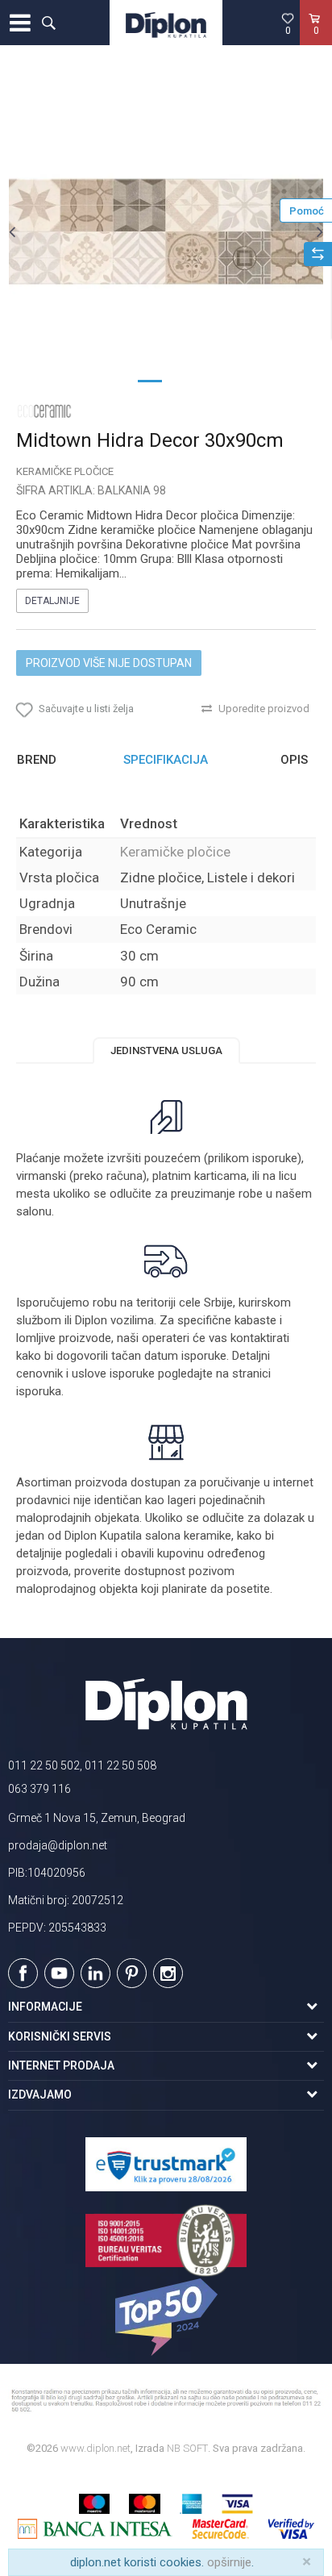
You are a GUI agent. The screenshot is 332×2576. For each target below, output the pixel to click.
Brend (37, 760)
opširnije (229, 2562)
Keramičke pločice (65, 471)
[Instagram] (168, 1973)
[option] (166, 231)
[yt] (59, 1973)
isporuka (39, 1391)
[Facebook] (23, 1973)
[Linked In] (95, 1973)
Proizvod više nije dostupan (109, 663)
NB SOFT (187, 2448)
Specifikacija (166, 760)
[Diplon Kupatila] (166, 23)
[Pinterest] (132, 1973)
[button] (48, 23)
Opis (294, 760)
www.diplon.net (95, 2448)
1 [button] (150, 380)
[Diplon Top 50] (166, 2317)
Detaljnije (52, 601)
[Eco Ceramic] (44, 411)
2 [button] (182, 380)
